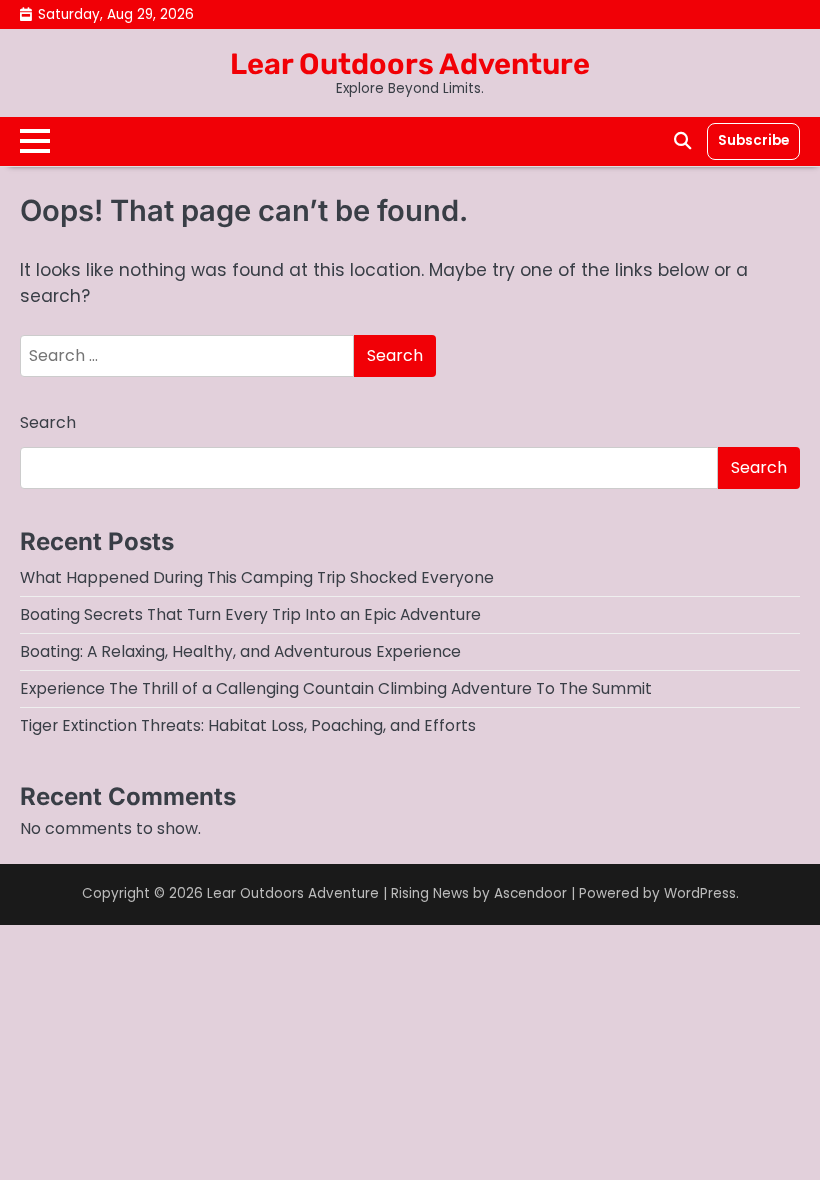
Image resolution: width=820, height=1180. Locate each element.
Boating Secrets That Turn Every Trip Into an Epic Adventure (250, 614)
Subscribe (753, 140)
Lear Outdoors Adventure (410, 64)
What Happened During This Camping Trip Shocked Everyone (257, 577)
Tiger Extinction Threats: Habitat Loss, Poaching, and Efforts (248, 725)
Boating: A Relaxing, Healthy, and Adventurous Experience (240, 651)
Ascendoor (530, 893)
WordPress (700, 893)
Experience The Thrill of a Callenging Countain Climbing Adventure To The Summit (336, 688)
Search (48, 422)
